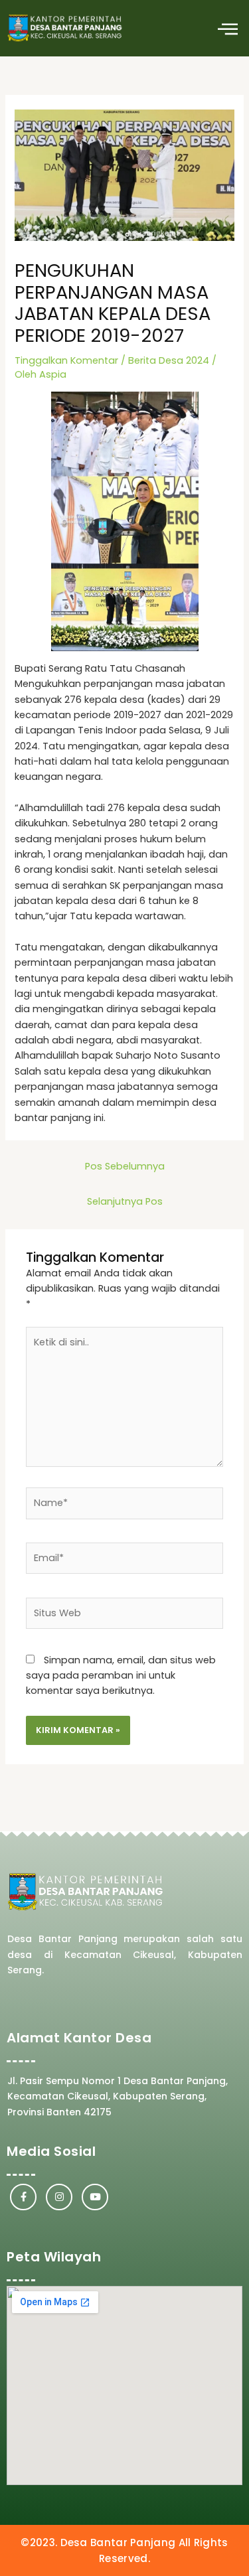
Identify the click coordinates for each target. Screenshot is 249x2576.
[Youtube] (95, 2197)
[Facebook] (23, 2197)
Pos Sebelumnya (125, 1166)
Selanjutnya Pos (125, 1201)
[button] (227, 28)
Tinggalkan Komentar (66, 360)
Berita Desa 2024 (169, 360)
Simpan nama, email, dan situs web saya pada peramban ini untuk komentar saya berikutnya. (121, 1676)
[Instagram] (59, 2197)
